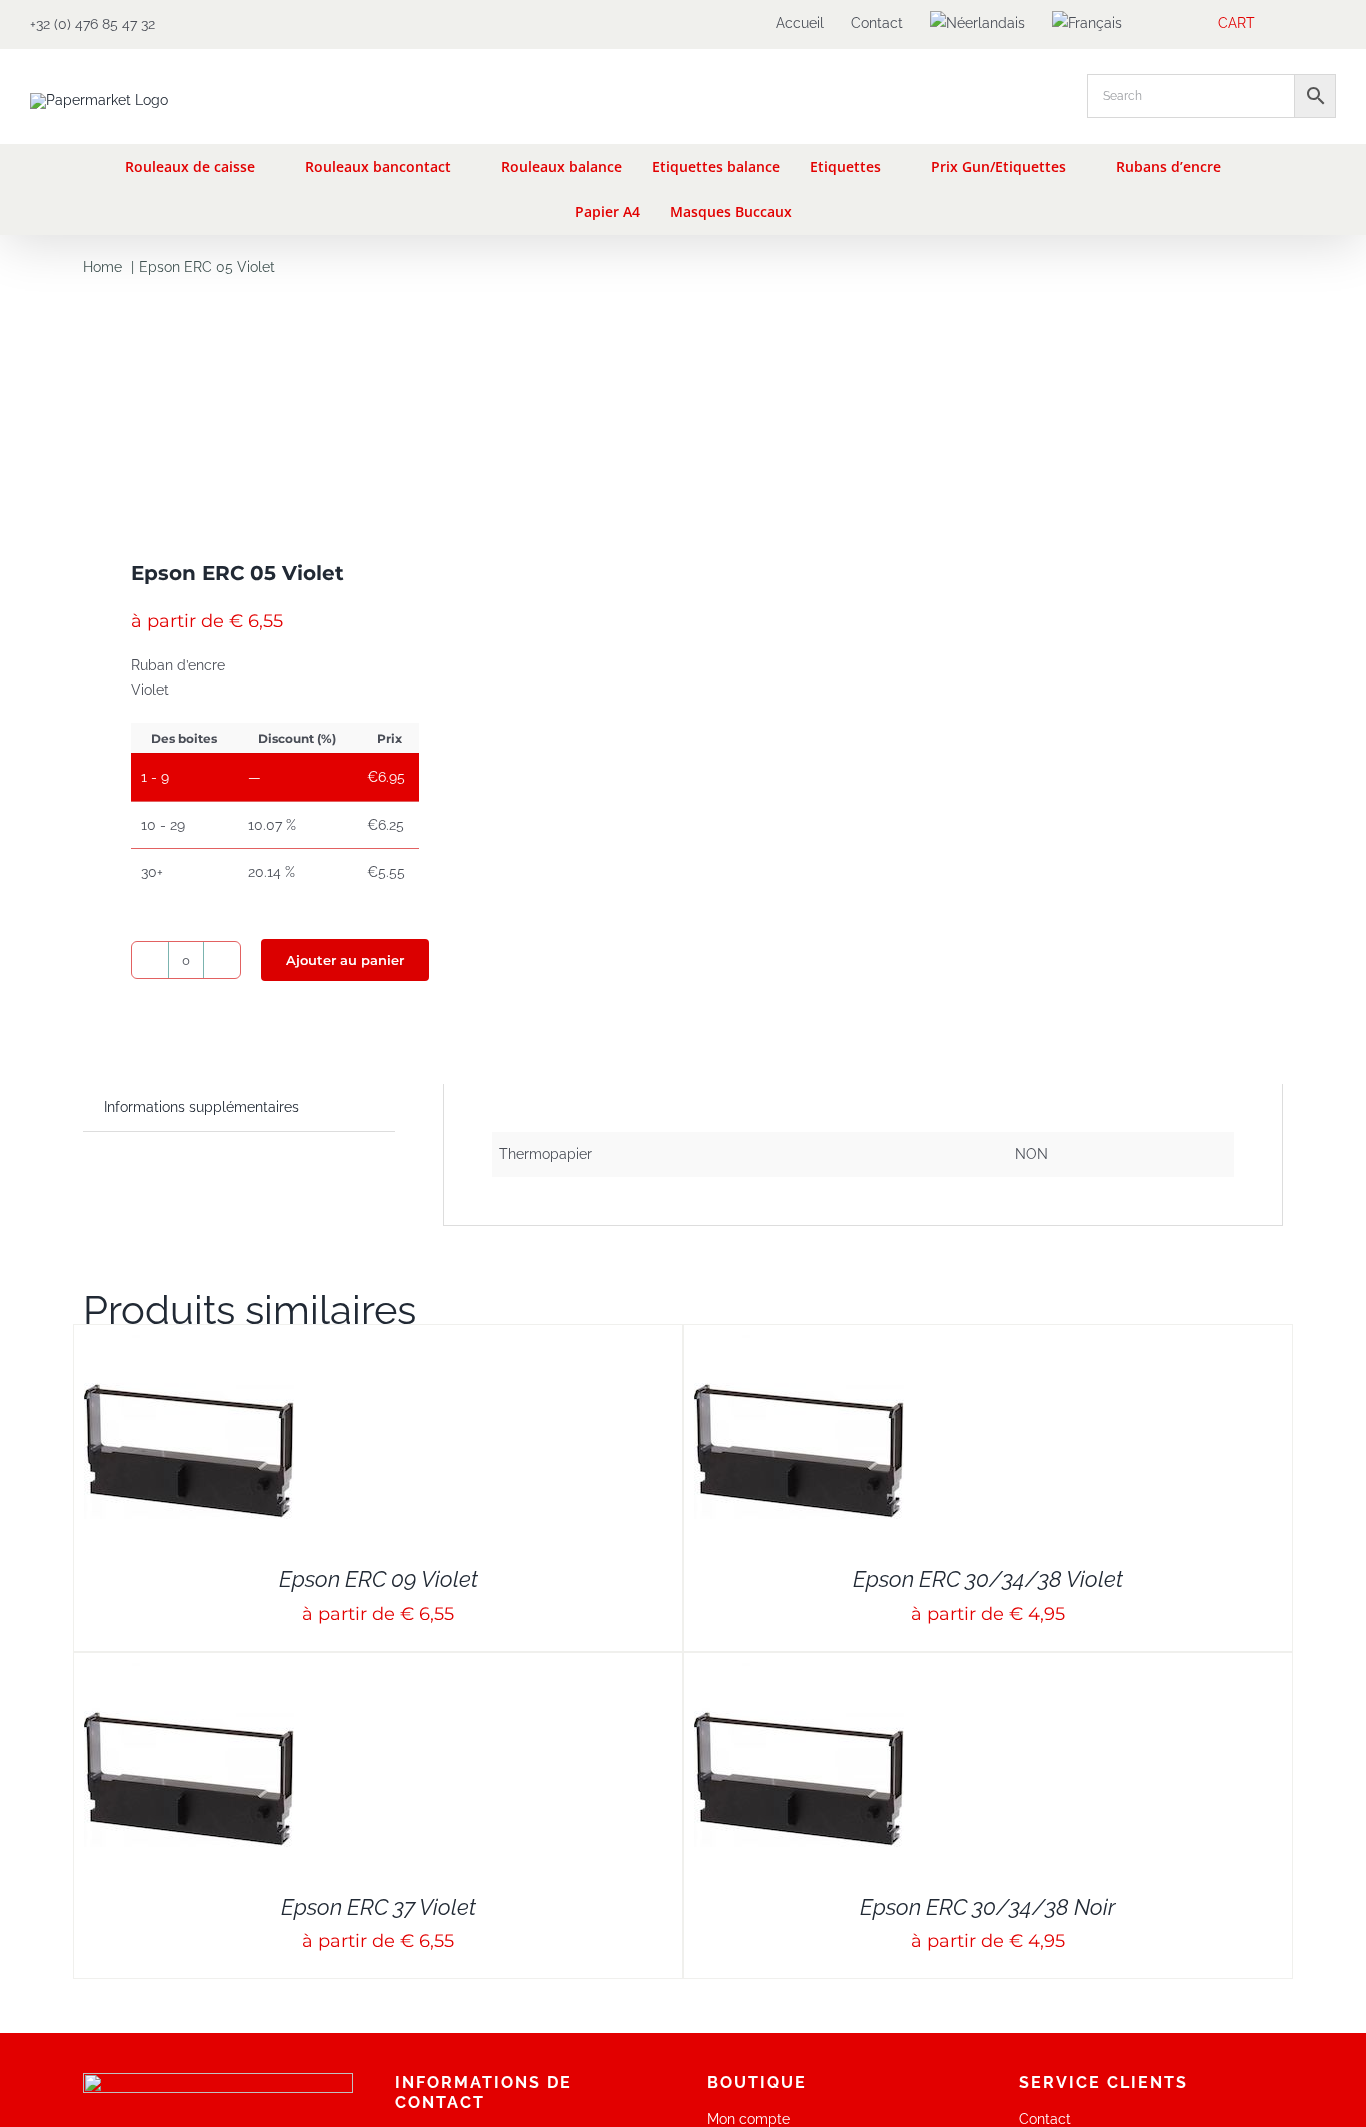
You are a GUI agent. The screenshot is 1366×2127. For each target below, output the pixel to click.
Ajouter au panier (345, 960)
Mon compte (748, 2119)
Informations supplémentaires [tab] (201, 1107)
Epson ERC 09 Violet (378, 1579)
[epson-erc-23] (371, 405)
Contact (1045, 2119)
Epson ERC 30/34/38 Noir (988, 1907)
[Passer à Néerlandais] (977, 24)
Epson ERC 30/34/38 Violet (988, 1579)
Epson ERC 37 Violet (378, 1907)
